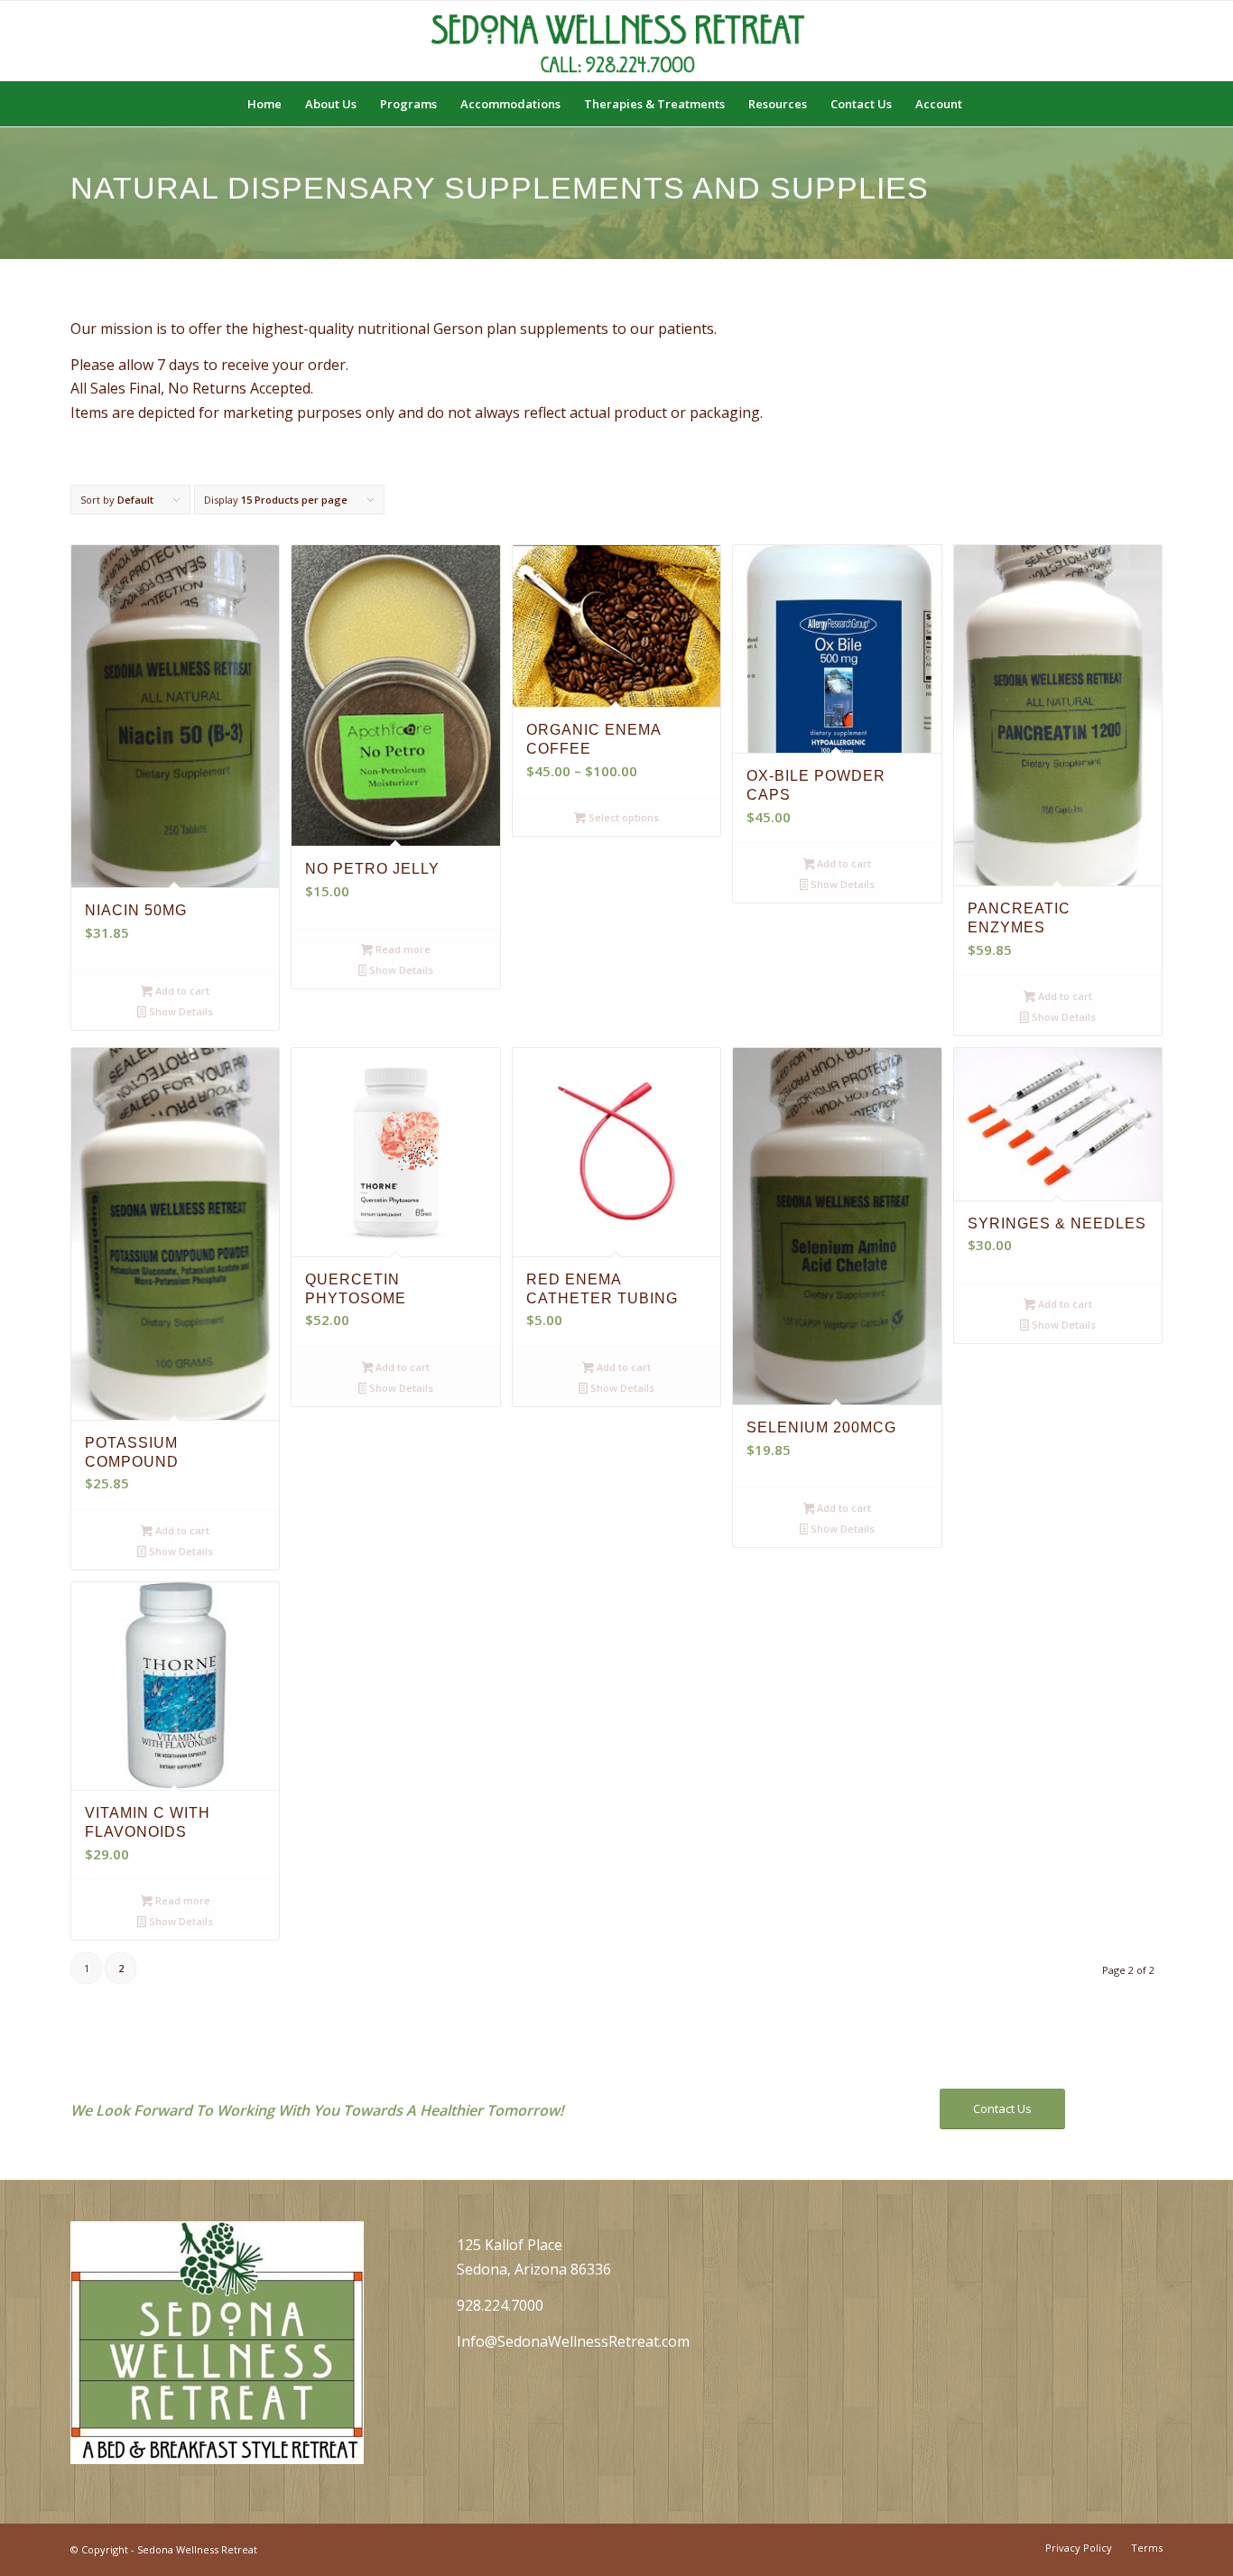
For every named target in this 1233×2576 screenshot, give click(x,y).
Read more (402, 949)
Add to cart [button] (181, 991)
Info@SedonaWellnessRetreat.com (573, 2341)
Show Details (180, 1011)
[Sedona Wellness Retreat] (616, 41)
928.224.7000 (500, 2305)
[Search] (986, 104)
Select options (622, 817)
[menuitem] (264, 104)
